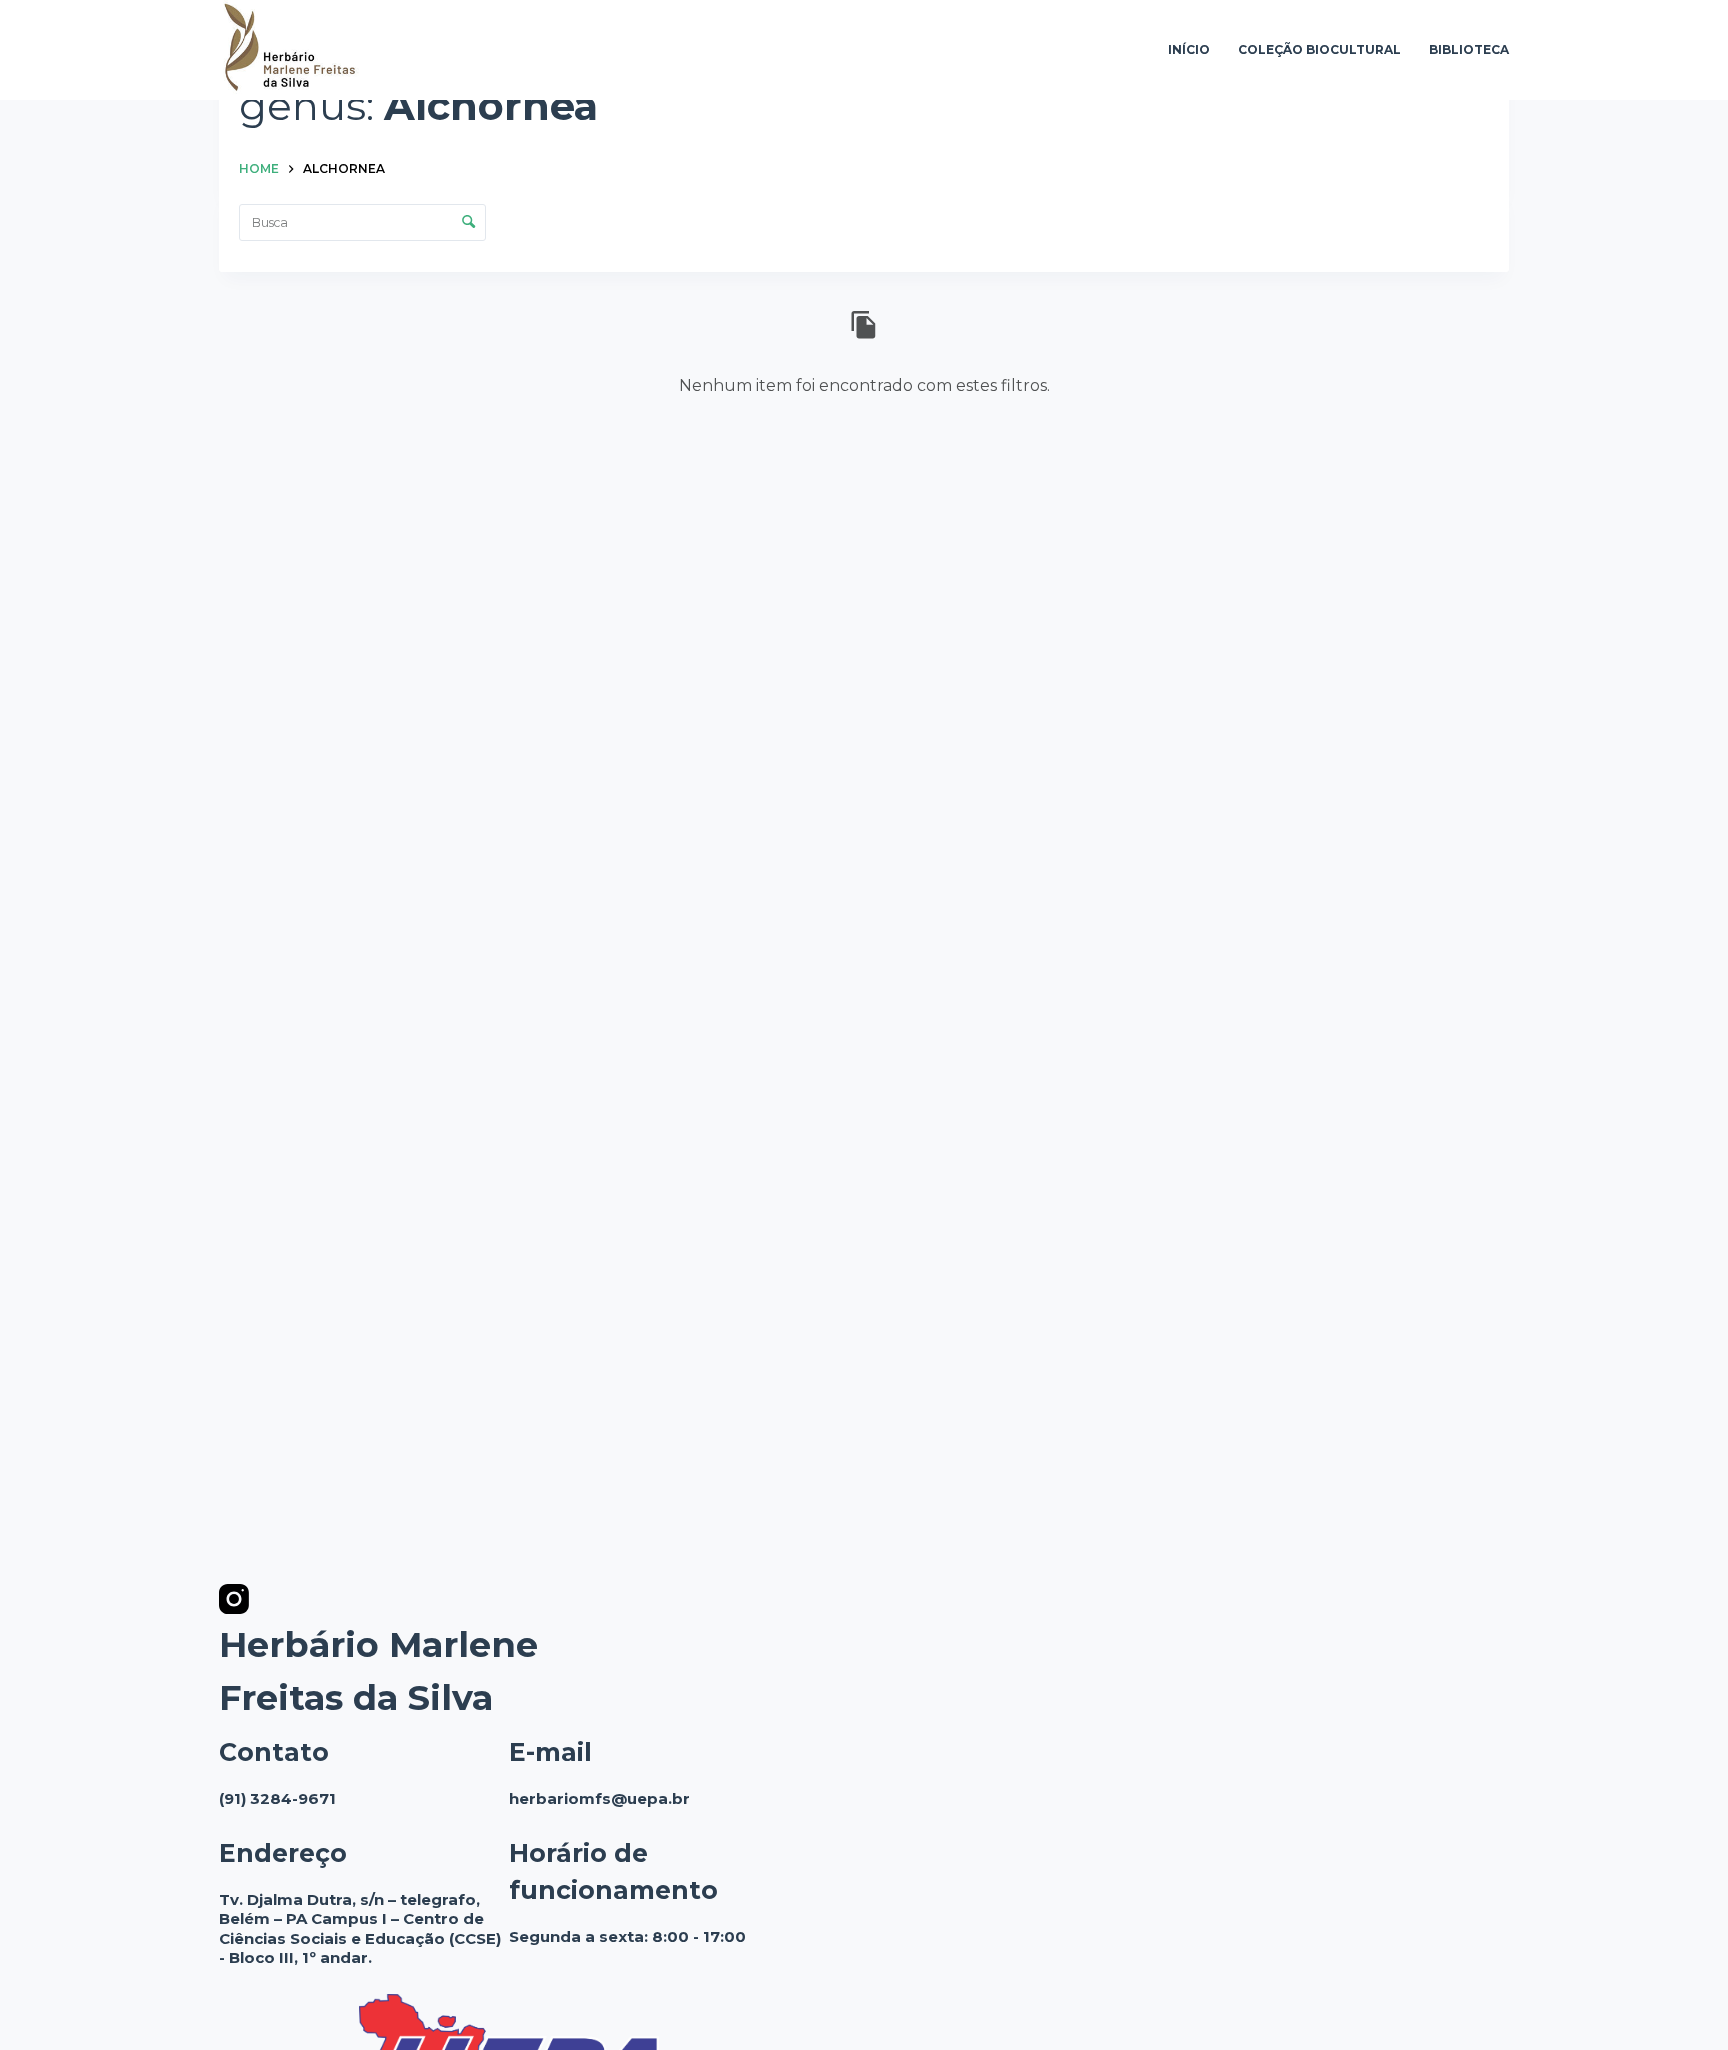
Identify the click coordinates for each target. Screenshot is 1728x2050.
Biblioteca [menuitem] (1469, 49)
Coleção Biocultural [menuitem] (1319, 49)
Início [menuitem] (1189, 49)
